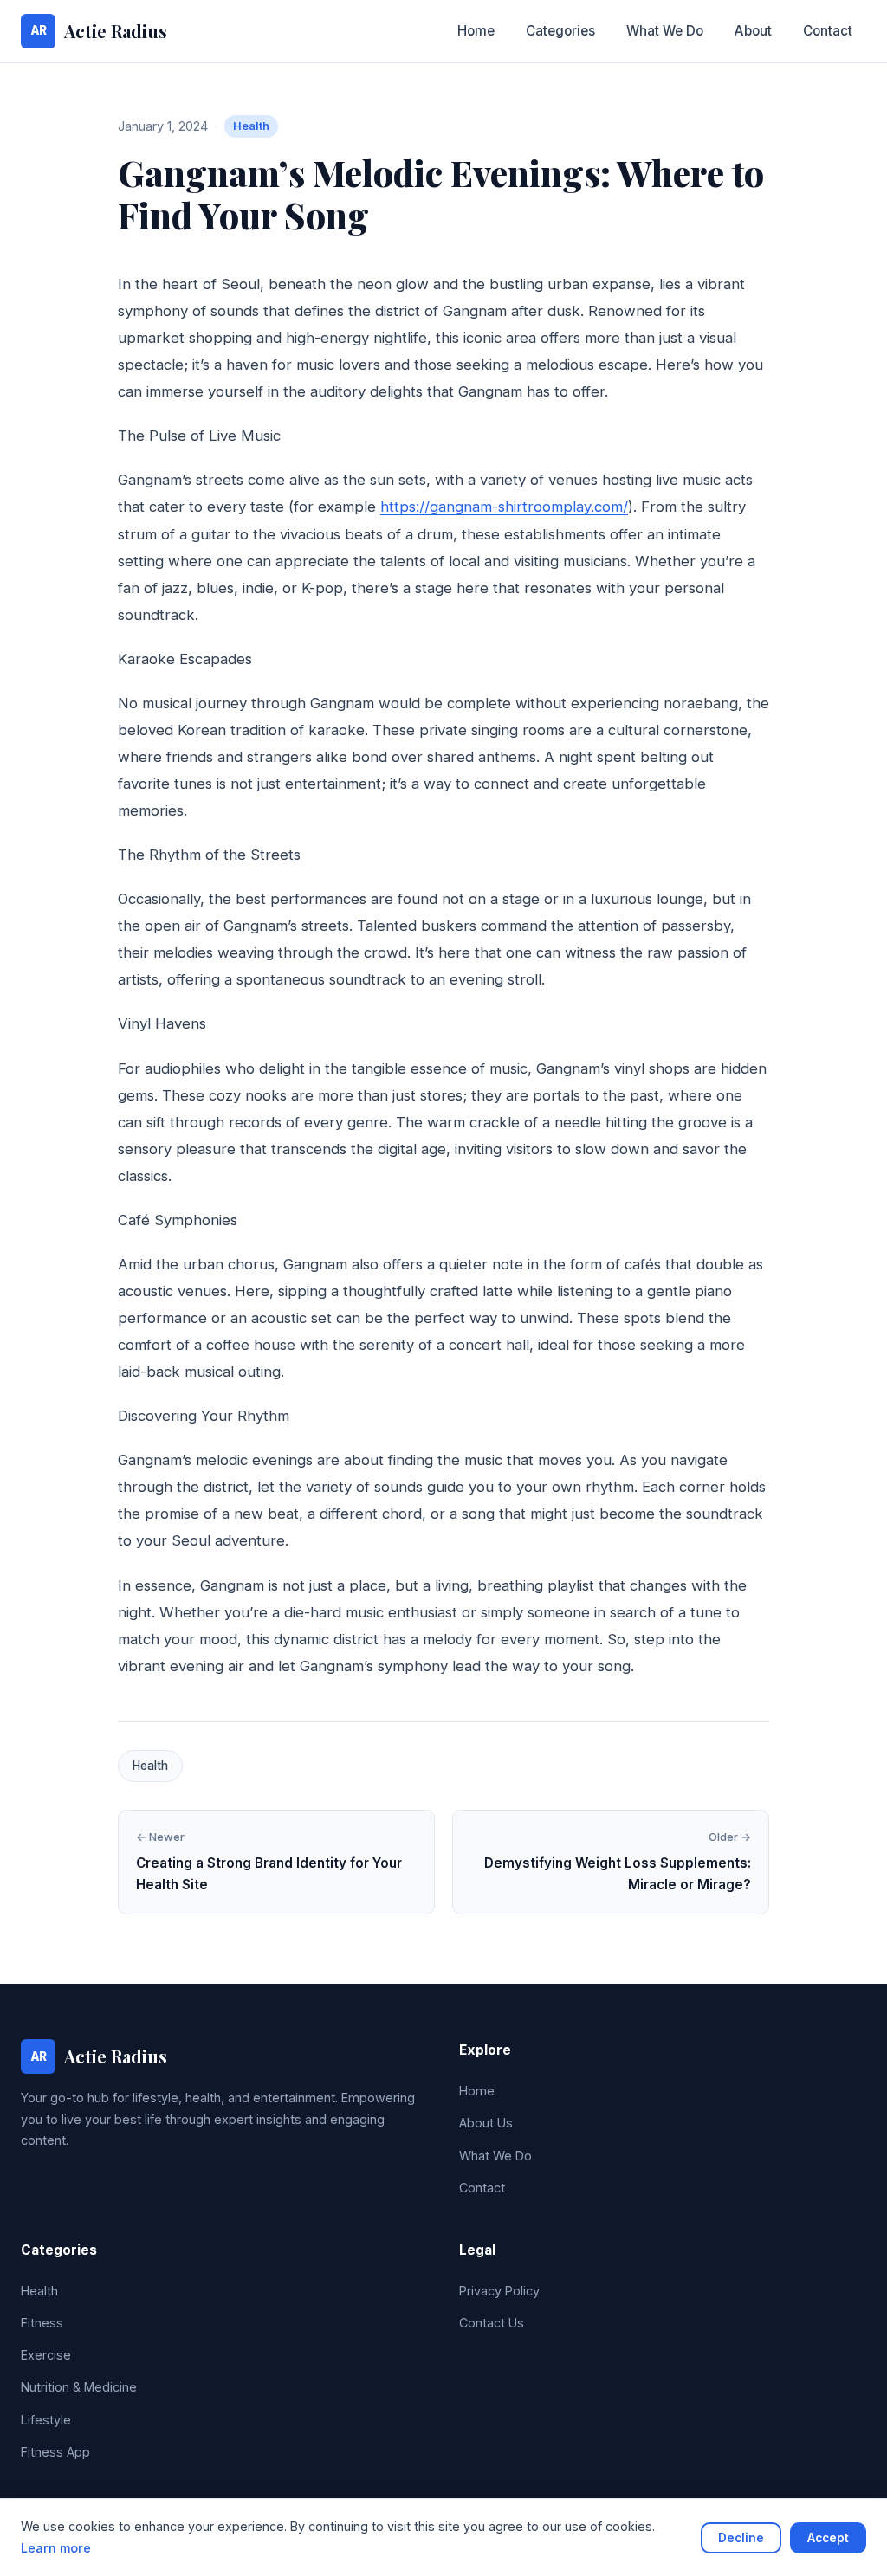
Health (251, 126)
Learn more (56, 2548)
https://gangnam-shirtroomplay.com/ (504, 507)
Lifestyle (46, 2420)
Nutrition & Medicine (79, 2387)
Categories (560, 31)
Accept (828, 2538)
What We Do (665, 31)
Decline (741, 2538)
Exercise (46, 2355)
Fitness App (55, 2452)
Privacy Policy (499, 2291)
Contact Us (492, 2323)
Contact (828, 31)
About (753, 31)
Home (476, 31)
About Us (486, 2123)
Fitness (42, 2323)
